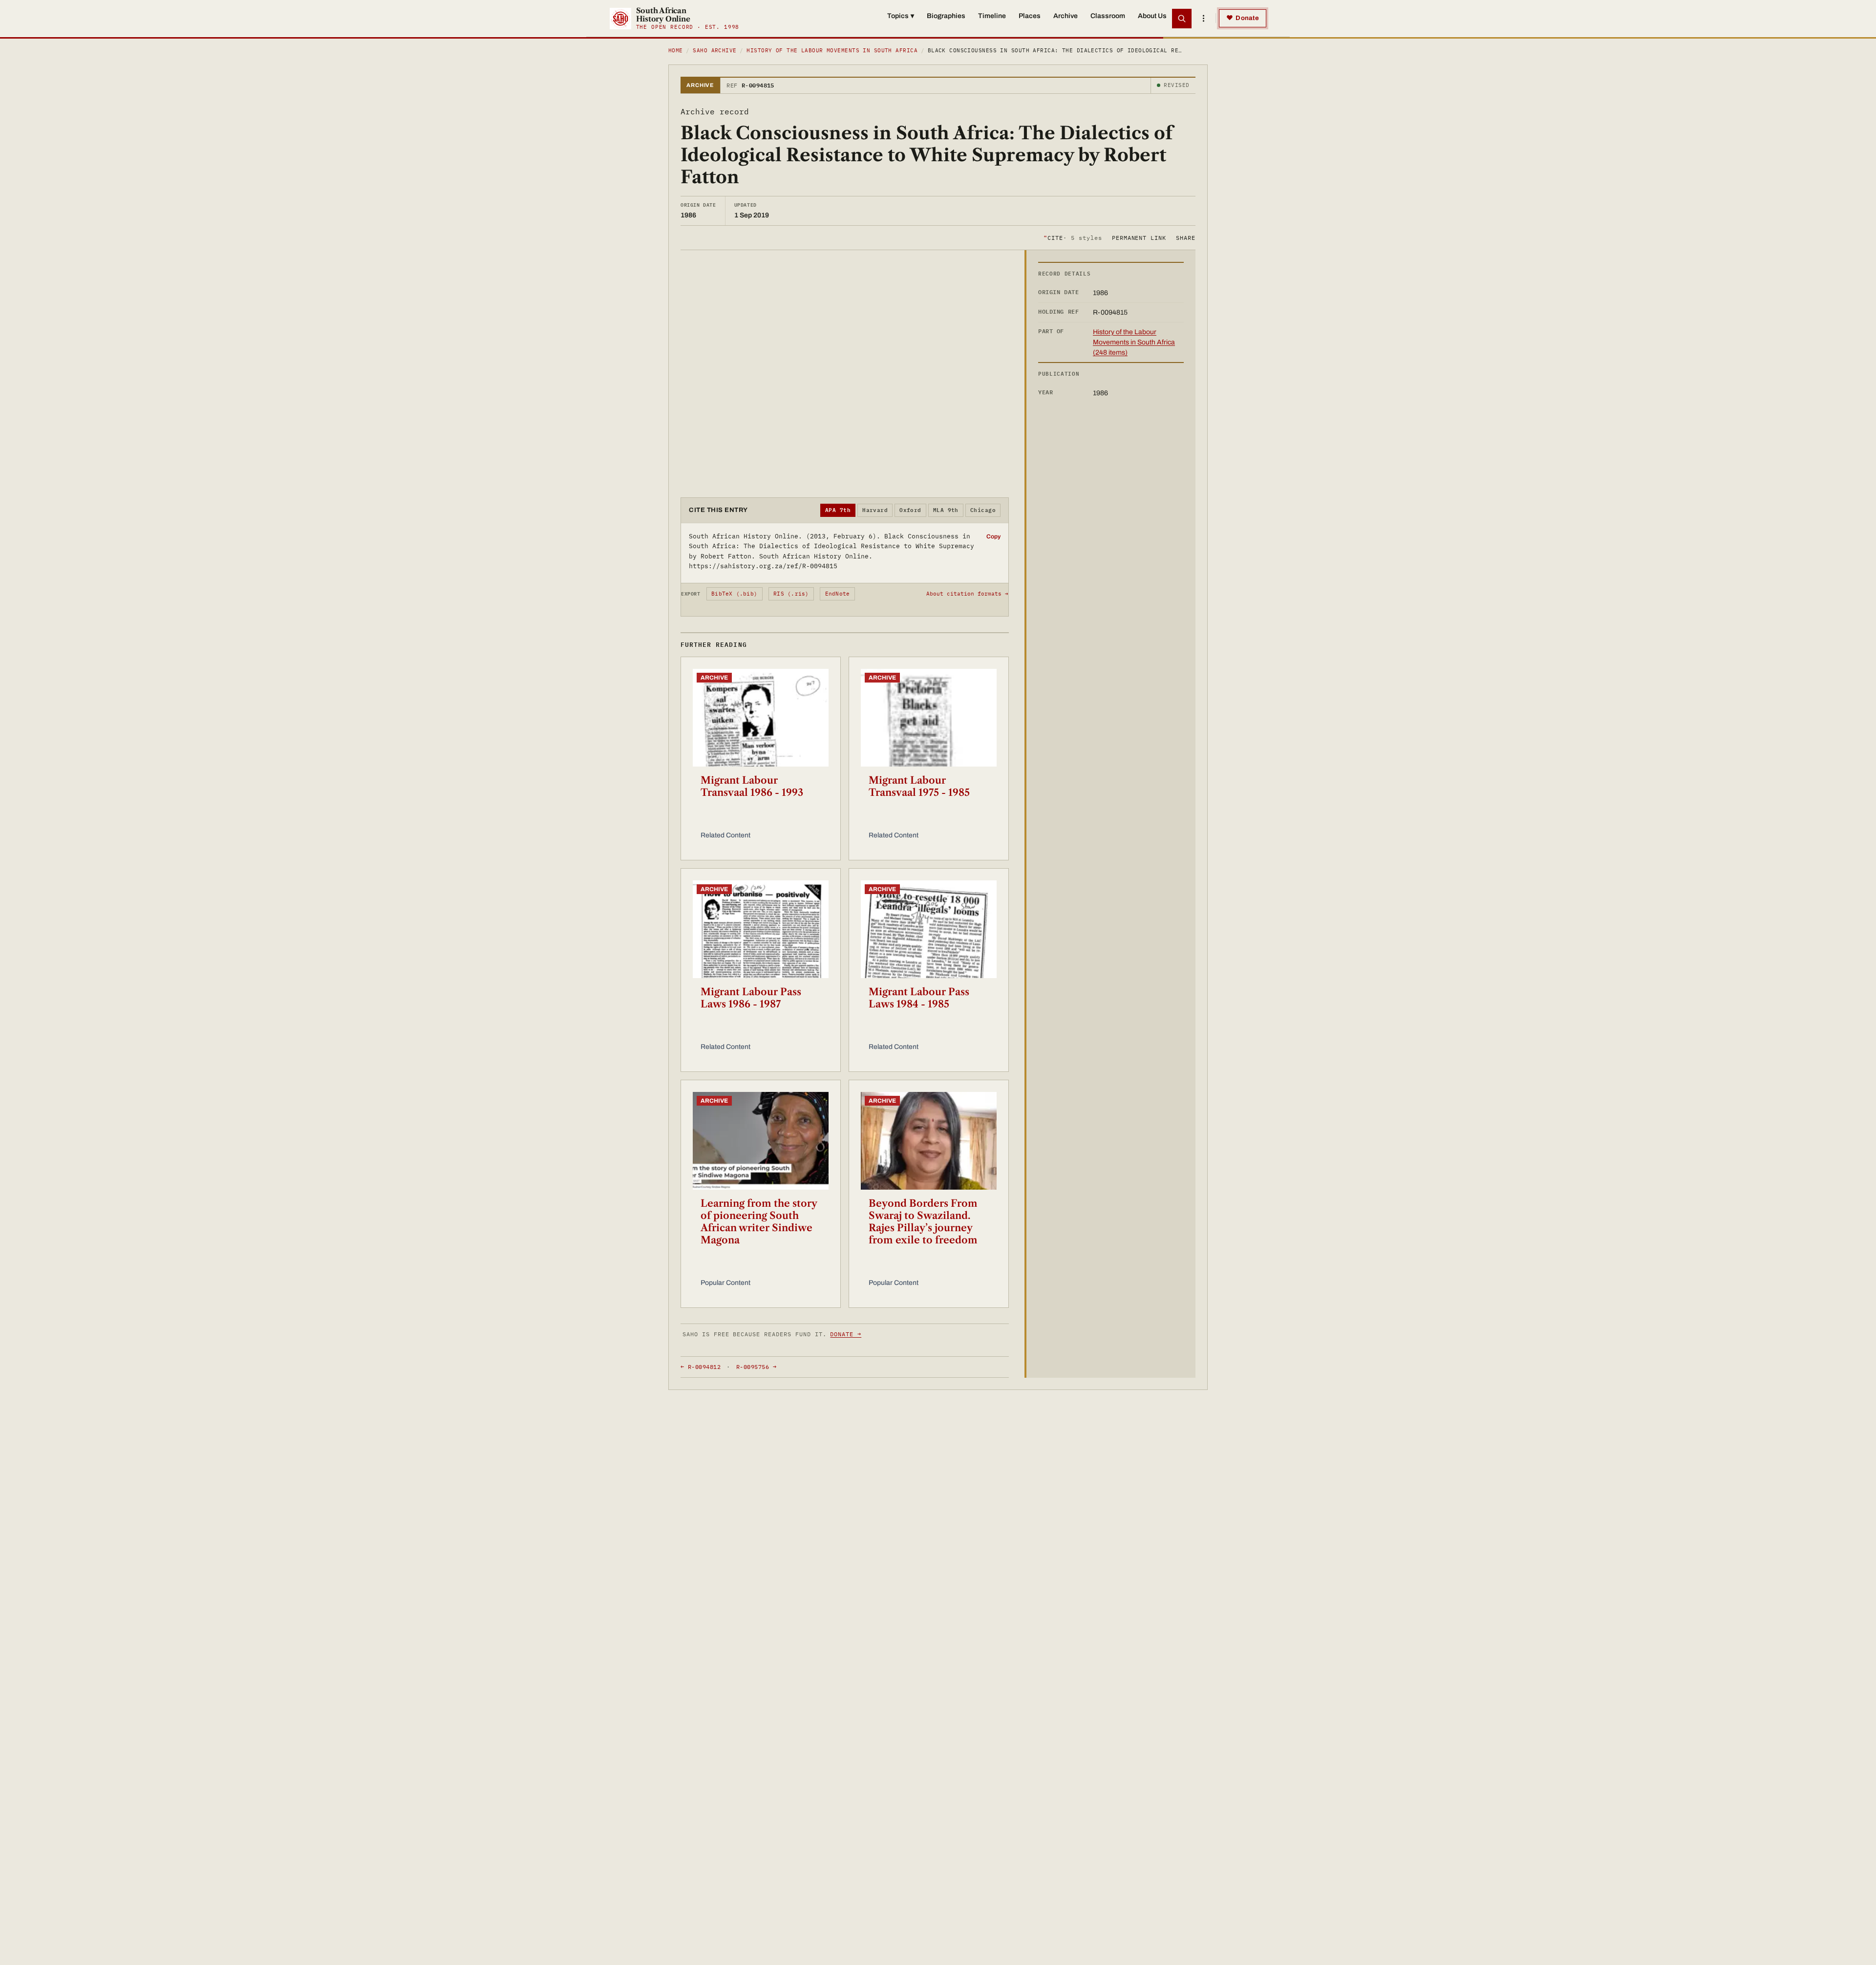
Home (676, 50)
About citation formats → (967, 594)
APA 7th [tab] (838, 510)
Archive (1066, 16)
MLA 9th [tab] (946, 510)
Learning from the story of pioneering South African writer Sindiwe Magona (759, 1222)
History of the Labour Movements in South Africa (832, 50)
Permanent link (1139, 237)
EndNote (838, 594)
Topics (901, 16)
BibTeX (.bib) (734, 594)
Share (1186, 237)
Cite (1073, 237)
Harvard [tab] (875, 510)
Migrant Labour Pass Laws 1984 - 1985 (919, 998)
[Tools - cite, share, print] (1203, 19)
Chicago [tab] (983, 510)
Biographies (946, 16)
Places (1030, 16)
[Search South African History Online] (1182, 19)
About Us (1152, 16)
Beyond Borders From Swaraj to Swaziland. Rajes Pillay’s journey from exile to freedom (923, 1222)
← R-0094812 (701, 1367)
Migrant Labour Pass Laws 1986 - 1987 (751, 998)
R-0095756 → (756, 1367)
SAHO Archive (714, 50)
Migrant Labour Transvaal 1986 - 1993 (752, 786)
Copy (993, 536)
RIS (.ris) (791, 594)
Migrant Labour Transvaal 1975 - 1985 (919, 786)
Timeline (992, 16)
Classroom (1108, 16)
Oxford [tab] (910, 510)
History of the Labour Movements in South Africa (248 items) (1134, 342)
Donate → (846, 1334)
